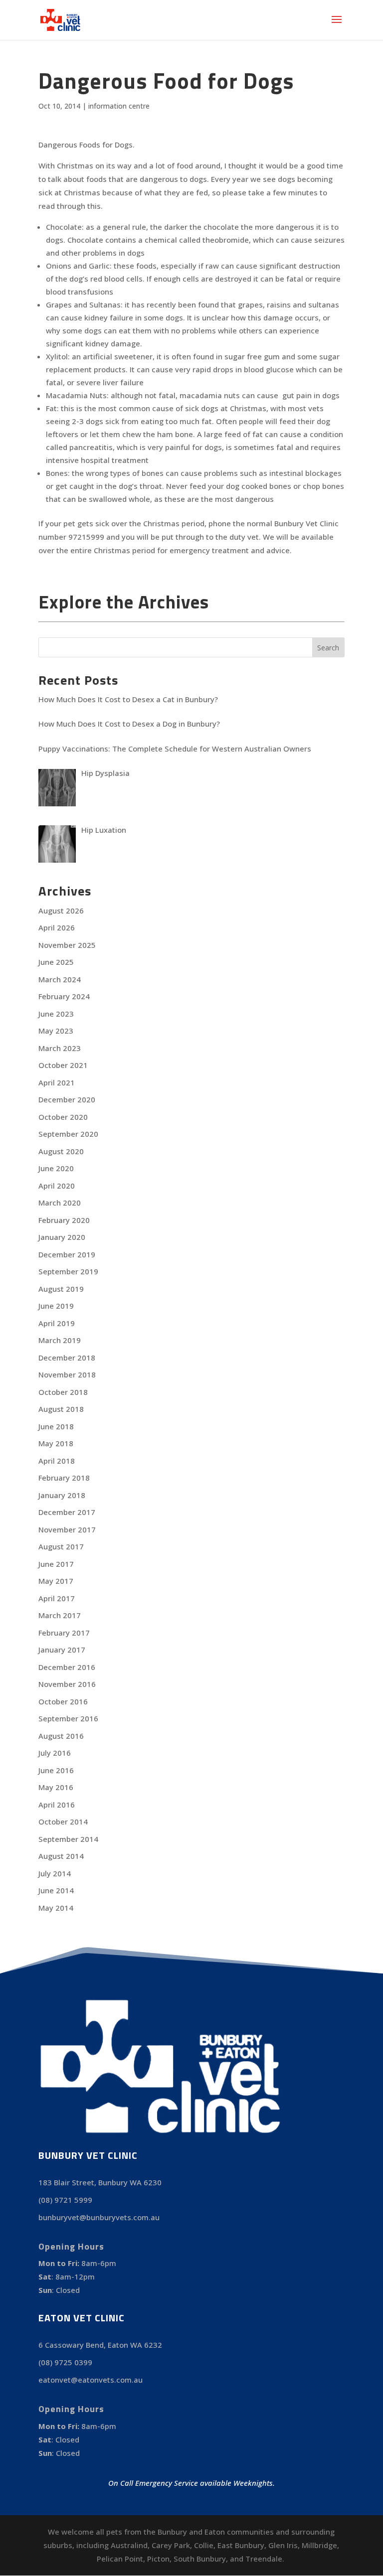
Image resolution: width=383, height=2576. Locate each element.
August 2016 (61, 1736)
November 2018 (67, 1374)
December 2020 (67, 1099)
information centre (119, 106)
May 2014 (56, 1908)
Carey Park (171, 2545)
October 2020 (63, 1117)
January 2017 (62, 1650)
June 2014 (56, 1890)
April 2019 (57, 1323)
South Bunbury (200, 2559)
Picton (158, 2559)
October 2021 (63, 1065)
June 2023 (56, 1014)
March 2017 (60, 1615)
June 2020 (56, 1168)
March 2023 (60, 1048)
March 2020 (60, 1203)
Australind (129, 2545)
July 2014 (55, 1873)
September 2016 (68, 1718)
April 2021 (57, 1082)
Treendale (264, 2559)
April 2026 (57, 927)
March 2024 (60, 979)
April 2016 (57, 1805)
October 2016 (63, 1701)
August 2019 (61, 1289)
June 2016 (56, 1770)
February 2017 (64, 1633)
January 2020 (62, 1237)
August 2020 (61, 1151)
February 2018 (64, 1478)
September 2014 (68, 1839)
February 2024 (64, 996)
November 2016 (67, 1684)
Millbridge (319, 2545)
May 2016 (56, 1787)
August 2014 (61, 1856)
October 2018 (63, 1392)
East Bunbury (241, 2545)
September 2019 (68, 1271)
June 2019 (56, 1306)
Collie (204, 2545)
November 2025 (67, 945)
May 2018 (56, 1443)
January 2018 (62, 1495)
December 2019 (67, 1254)
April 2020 (57, 1186)
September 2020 (68, 1134)
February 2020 (64, 1220)
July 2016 (55, 1753)
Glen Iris (283, 2545)
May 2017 (56, 1581)
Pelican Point (120, 2559)
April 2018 (57, 1461)
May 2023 (56, 1031)
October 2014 (63, 1821)
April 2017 (57, 1598)
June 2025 (56, 962)
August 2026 (61, 910)
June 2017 (56, 1564)
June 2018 (56, 1426)
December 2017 (67, 1512)
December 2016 (67, 1667)
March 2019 (60, 1340)
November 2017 (67, 1529)
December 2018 (67, 1358)
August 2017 (61, 1546)
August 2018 (61, 1409)
